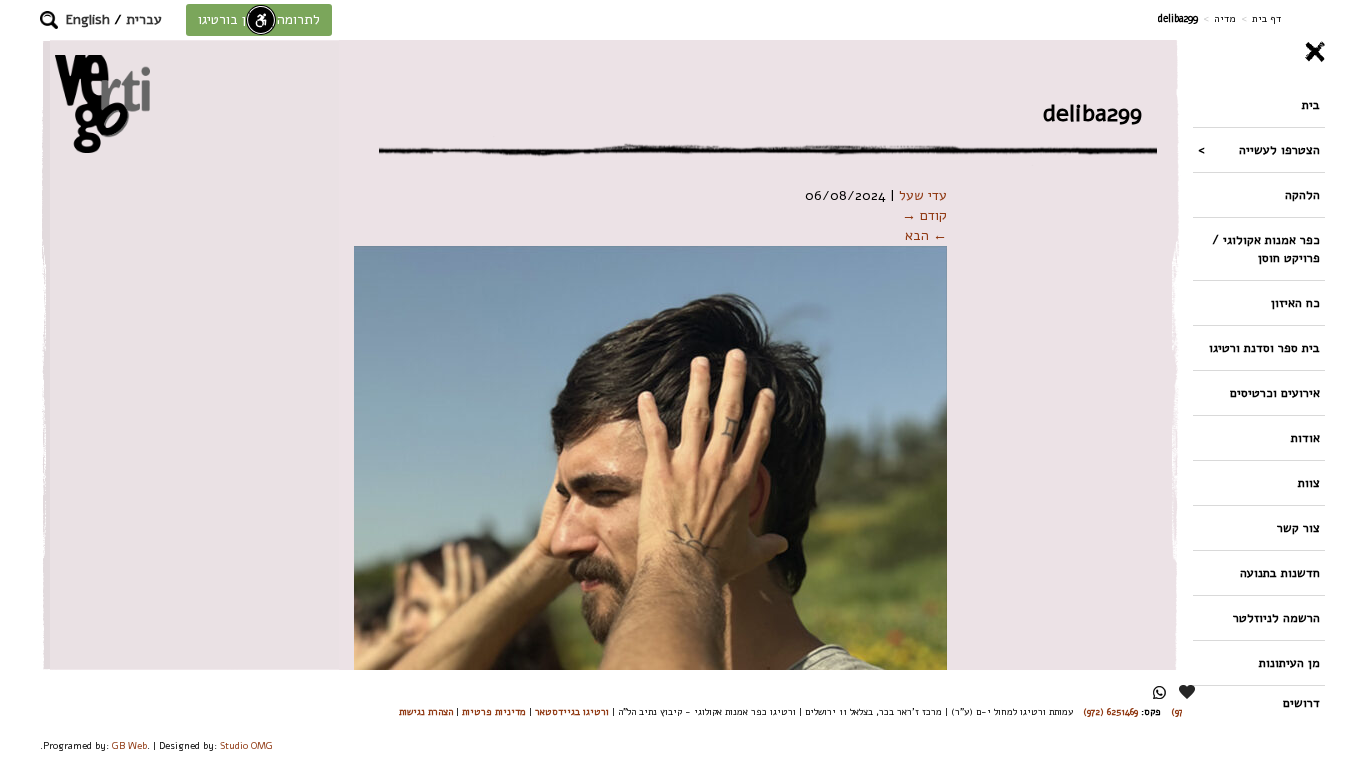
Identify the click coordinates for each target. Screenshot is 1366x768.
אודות (1305, 437)
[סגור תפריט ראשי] (1259, 52)
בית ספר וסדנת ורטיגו (1264, 347)
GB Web (129, 745)
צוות (1309, 482)
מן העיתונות (1289, 662)
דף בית (1266, 18)
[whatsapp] (1159, 692)
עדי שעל (923, 195)
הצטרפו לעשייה (1279, 149)
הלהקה (1302, 194)
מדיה (1225, 18)
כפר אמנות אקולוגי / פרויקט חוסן (1266, 248)
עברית (144, 19)
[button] (49, 20)
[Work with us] (1188, 692)
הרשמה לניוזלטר (1276, 617)
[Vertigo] (102, 103)
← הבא (926, 235)
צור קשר (1298, 527)
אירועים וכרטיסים (1275, 392)
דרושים (1301, 702)
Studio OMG (246, 745)
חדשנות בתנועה (1280, 572)
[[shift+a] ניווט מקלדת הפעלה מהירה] (261, 20)
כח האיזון (1295, 302)
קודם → (924, 215)
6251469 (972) (1110, 711)
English (88, 19)
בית (1311, 104)
